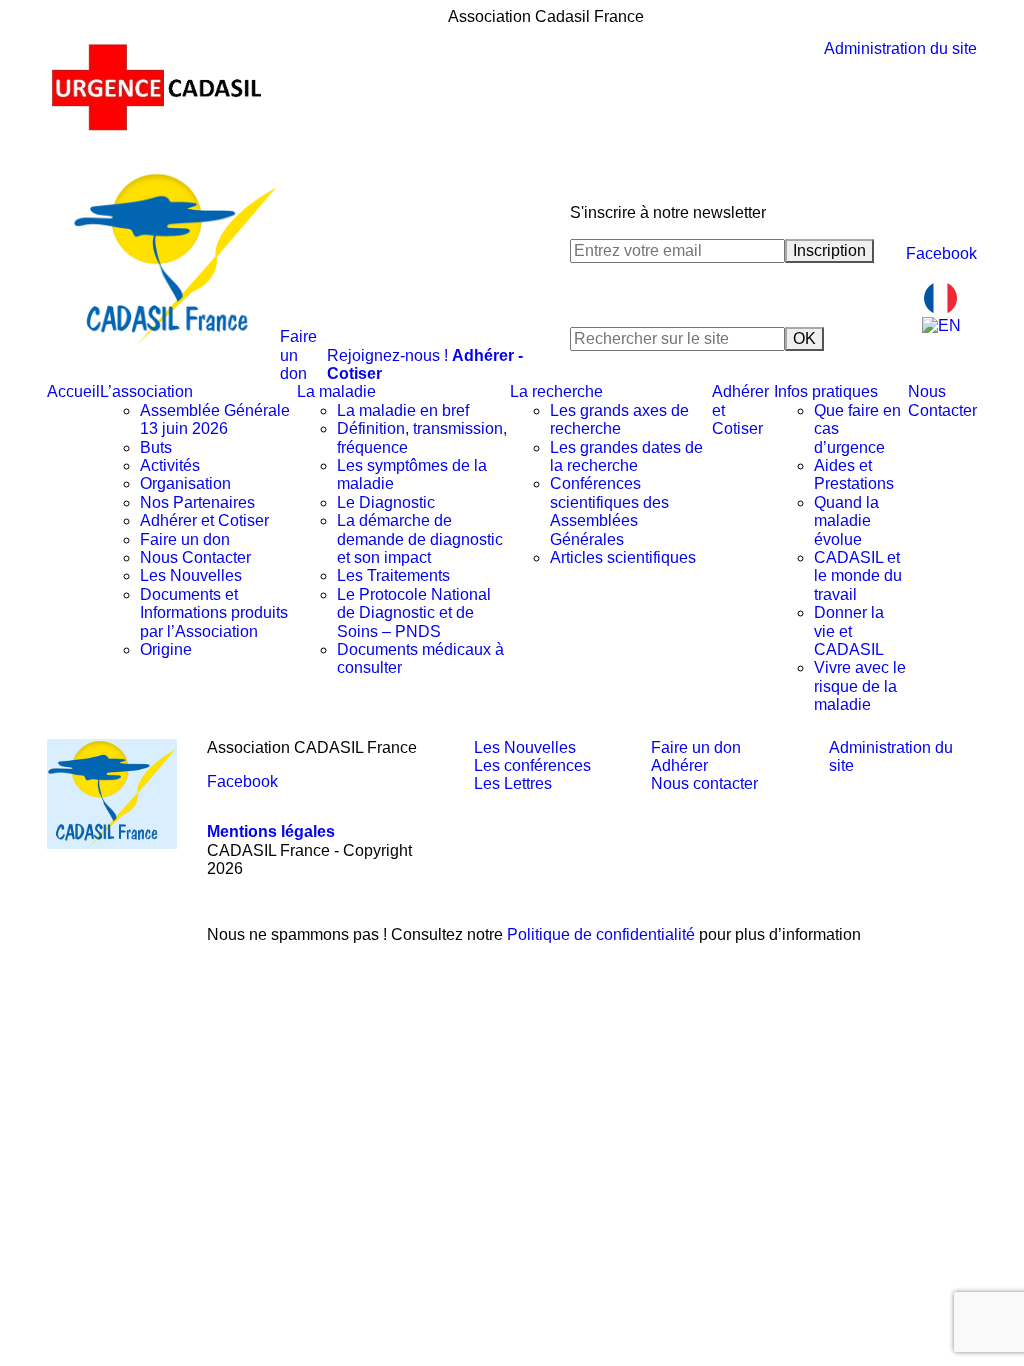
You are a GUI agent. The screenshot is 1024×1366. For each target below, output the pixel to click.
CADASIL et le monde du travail (858, 576)
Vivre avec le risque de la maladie (860, 686)
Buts (156, 447)
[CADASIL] (163, 267)
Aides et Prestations (854, 474)
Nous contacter (704, 783)
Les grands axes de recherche (619, 419)
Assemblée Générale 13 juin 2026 (215, 419)
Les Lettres (513, 783)
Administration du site (900, 48)
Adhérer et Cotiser (204, 520)
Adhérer (679, 765)
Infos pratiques (826, 391)
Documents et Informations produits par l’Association (214, 613)
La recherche (556, 391)
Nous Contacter (195, 557)
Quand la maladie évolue (846, 521)
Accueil (73, 391)
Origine (166, 649)
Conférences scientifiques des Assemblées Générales (609, 511)
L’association (146, 391)
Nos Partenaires (197, 502)
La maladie (336, 391)
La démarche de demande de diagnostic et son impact (420, 539)
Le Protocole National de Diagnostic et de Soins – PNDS (414, 613)
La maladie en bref (403, 410)
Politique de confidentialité (601, 934)
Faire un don (185, 539)
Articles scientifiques (623, 557)
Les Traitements (393, 575)
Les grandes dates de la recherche (626, 456)
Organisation (185, 483)
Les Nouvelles (191, 575)
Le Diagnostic (386, 502)
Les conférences (532, 765)
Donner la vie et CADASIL (849, 631)
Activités (170, 465)
